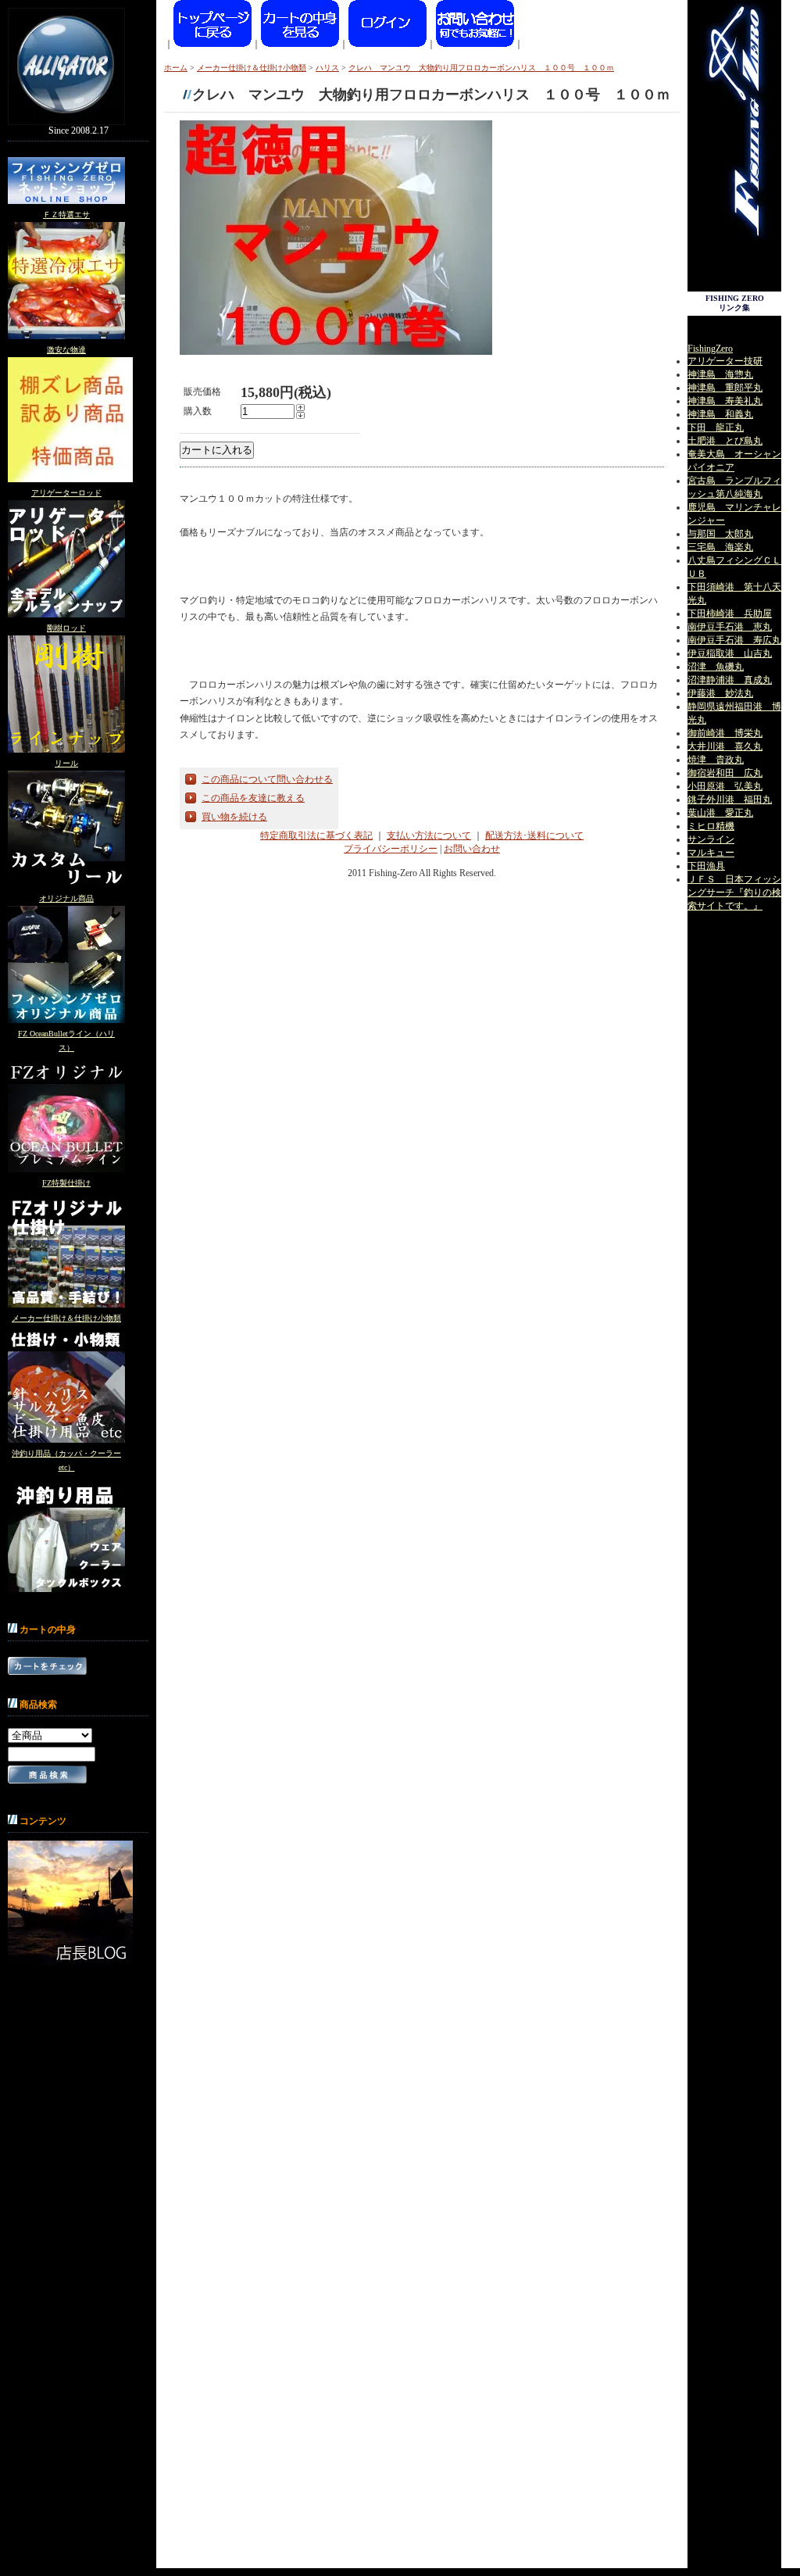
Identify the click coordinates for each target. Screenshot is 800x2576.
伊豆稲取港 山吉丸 (730, 653)
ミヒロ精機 (711, 826)
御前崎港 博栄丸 (725, 733)
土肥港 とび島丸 (725, 441)
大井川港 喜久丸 (725, 746)
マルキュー (711, 853)
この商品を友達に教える (253, 798)
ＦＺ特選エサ (66, 215)
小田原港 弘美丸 (725, 786)
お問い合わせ (472, 849)
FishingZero (710, 349)
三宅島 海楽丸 (720, 547)
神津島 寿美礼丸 (725, 401)
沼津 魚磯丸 (716, 667)
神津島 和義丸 (720, 414)
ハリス (327, 68)
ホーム (176, 68)
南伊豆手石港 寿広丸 (734, 640)
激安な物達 (66, 350)
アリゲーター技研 (725, 361)
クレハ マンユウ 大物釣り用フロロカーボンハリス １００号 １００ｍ (481, 68)
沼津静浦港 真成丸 (730, 680)
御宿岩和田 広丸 (725, 773)
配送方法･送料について (534, 835)
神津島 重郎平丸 (725, 388)
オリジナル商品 (66, 898)
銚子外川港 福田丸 (730, 800)
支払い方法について (429, 835)
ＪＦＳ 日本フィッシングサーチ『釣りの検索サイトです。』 (734, 893)
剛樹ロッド (66, 628)
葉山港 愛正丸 (720, 813)
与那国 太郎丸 (720, 534)
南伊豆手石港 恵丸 (730, 627)
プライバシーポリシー (391, 849)
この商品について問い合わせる (267, 779)
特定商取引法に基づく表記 (316, 835)
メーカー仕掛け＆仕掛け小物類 (66, 1318)
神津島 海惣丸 (720, 374)
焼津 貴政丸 (716, 760)
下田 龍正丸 (716, 428)
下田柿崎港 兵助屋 (730, 614)
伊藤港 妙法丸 (720, 693)
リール (66, 763)
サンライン (711, 839)
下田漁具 (706, 866)
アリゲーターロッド (66, 493)
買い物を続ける (234, 817)
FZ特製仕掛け (66, 1183)
